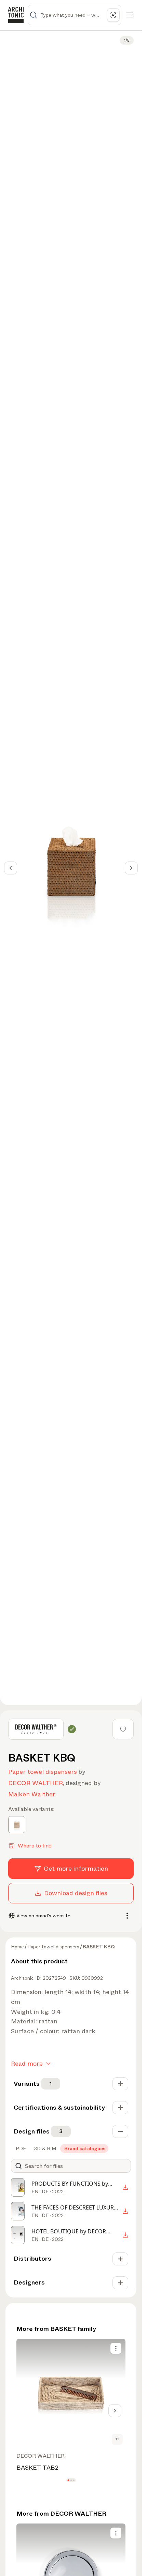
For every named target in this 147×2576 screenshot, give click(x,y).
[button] (68, 2480)
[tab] (20, 2148)
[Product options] (116, 2348)
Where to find (35, 1846)
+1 (117, 2439)
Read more (27, 2064)
